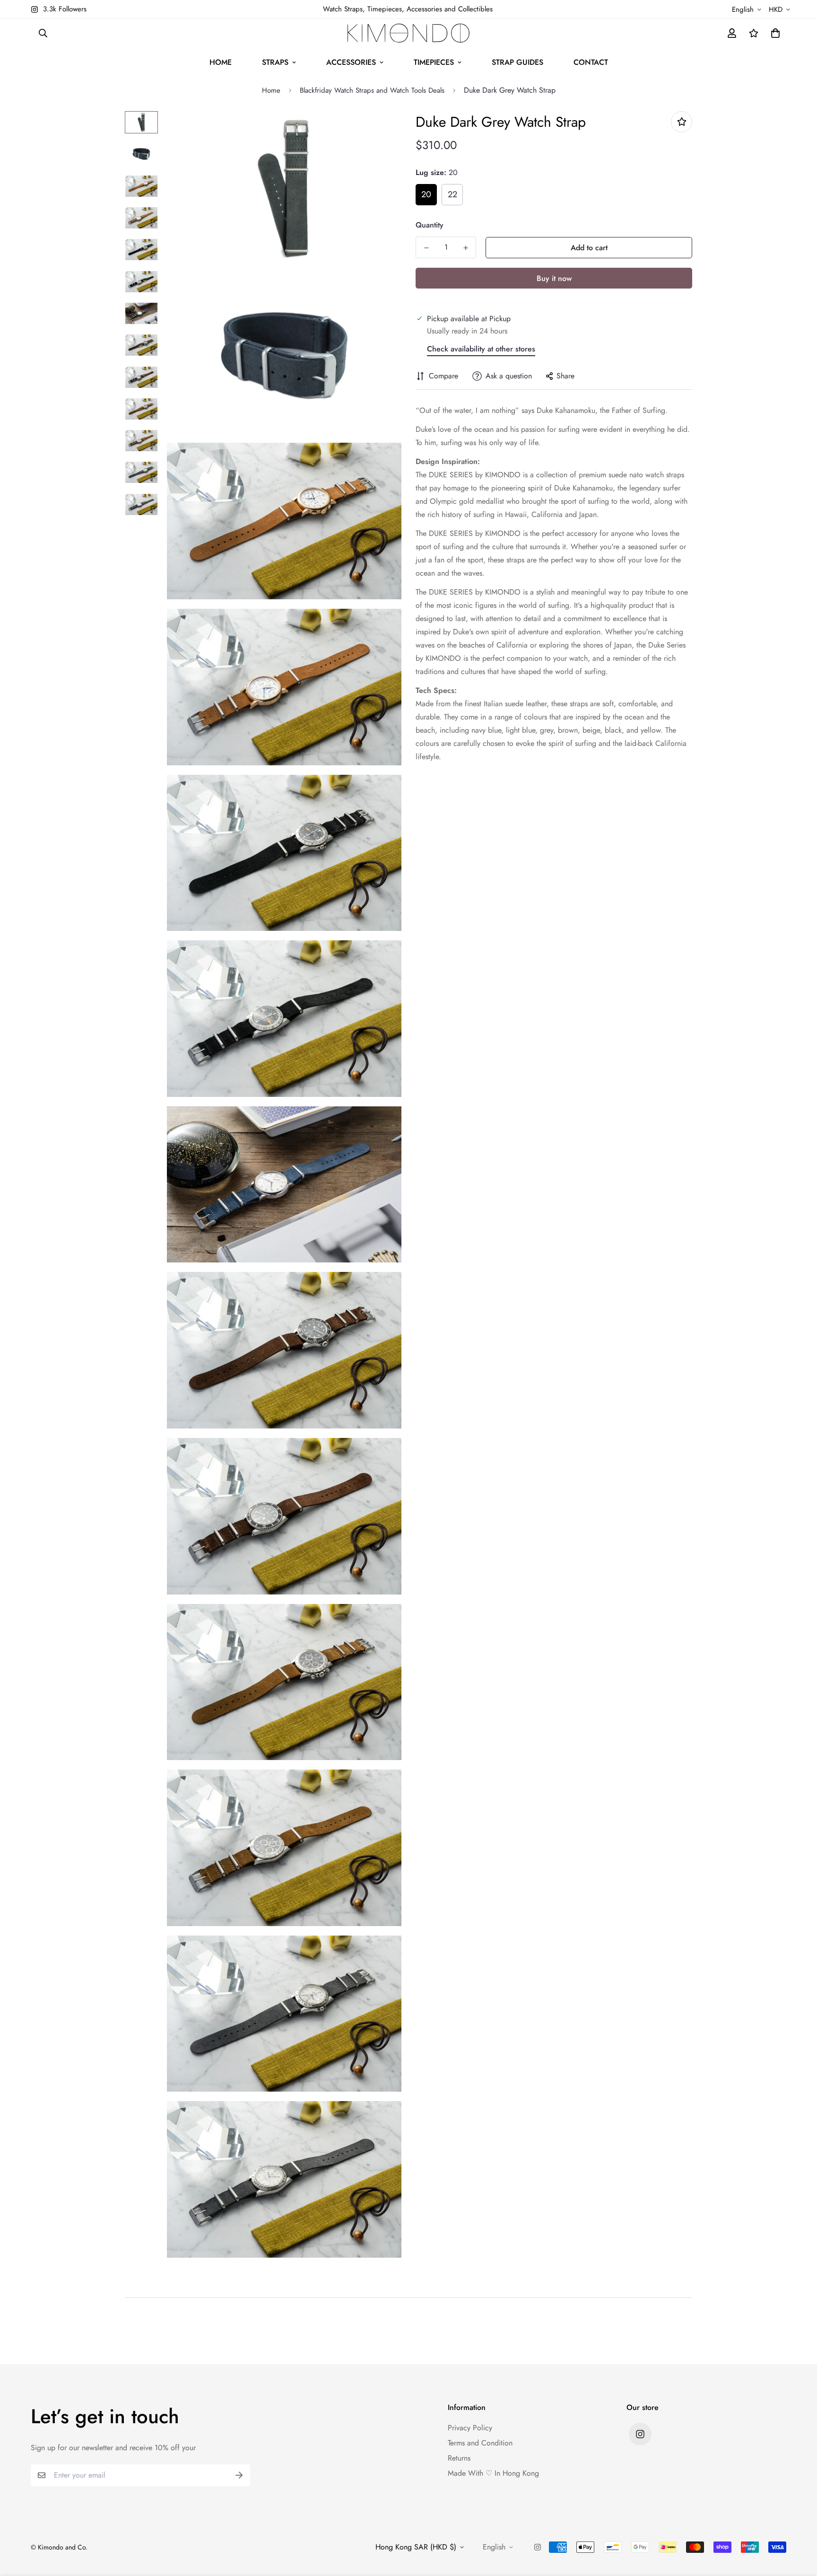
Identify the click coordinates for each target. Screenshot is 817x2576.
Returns (459, 2458)
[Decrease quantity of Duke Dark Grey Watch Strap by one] (426, 248)
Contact (591, 62)
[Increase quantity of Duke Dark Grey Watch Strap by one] (465, 248)
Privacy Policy (470, 2428)
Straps (275, 62)
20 (426, 194)
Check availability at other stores (481, 349)
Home (221, 62)
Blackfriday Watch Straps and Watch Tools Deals (372, 90)
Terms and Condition (480, 2443)
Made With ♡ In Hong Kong (493, 2473)
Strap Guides (517, 62)
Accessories (351, 62)
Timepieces (434, 62)
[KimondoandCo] (408, 33)
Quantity (430, 225)
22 (452, 194)
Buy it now (554, 278)
